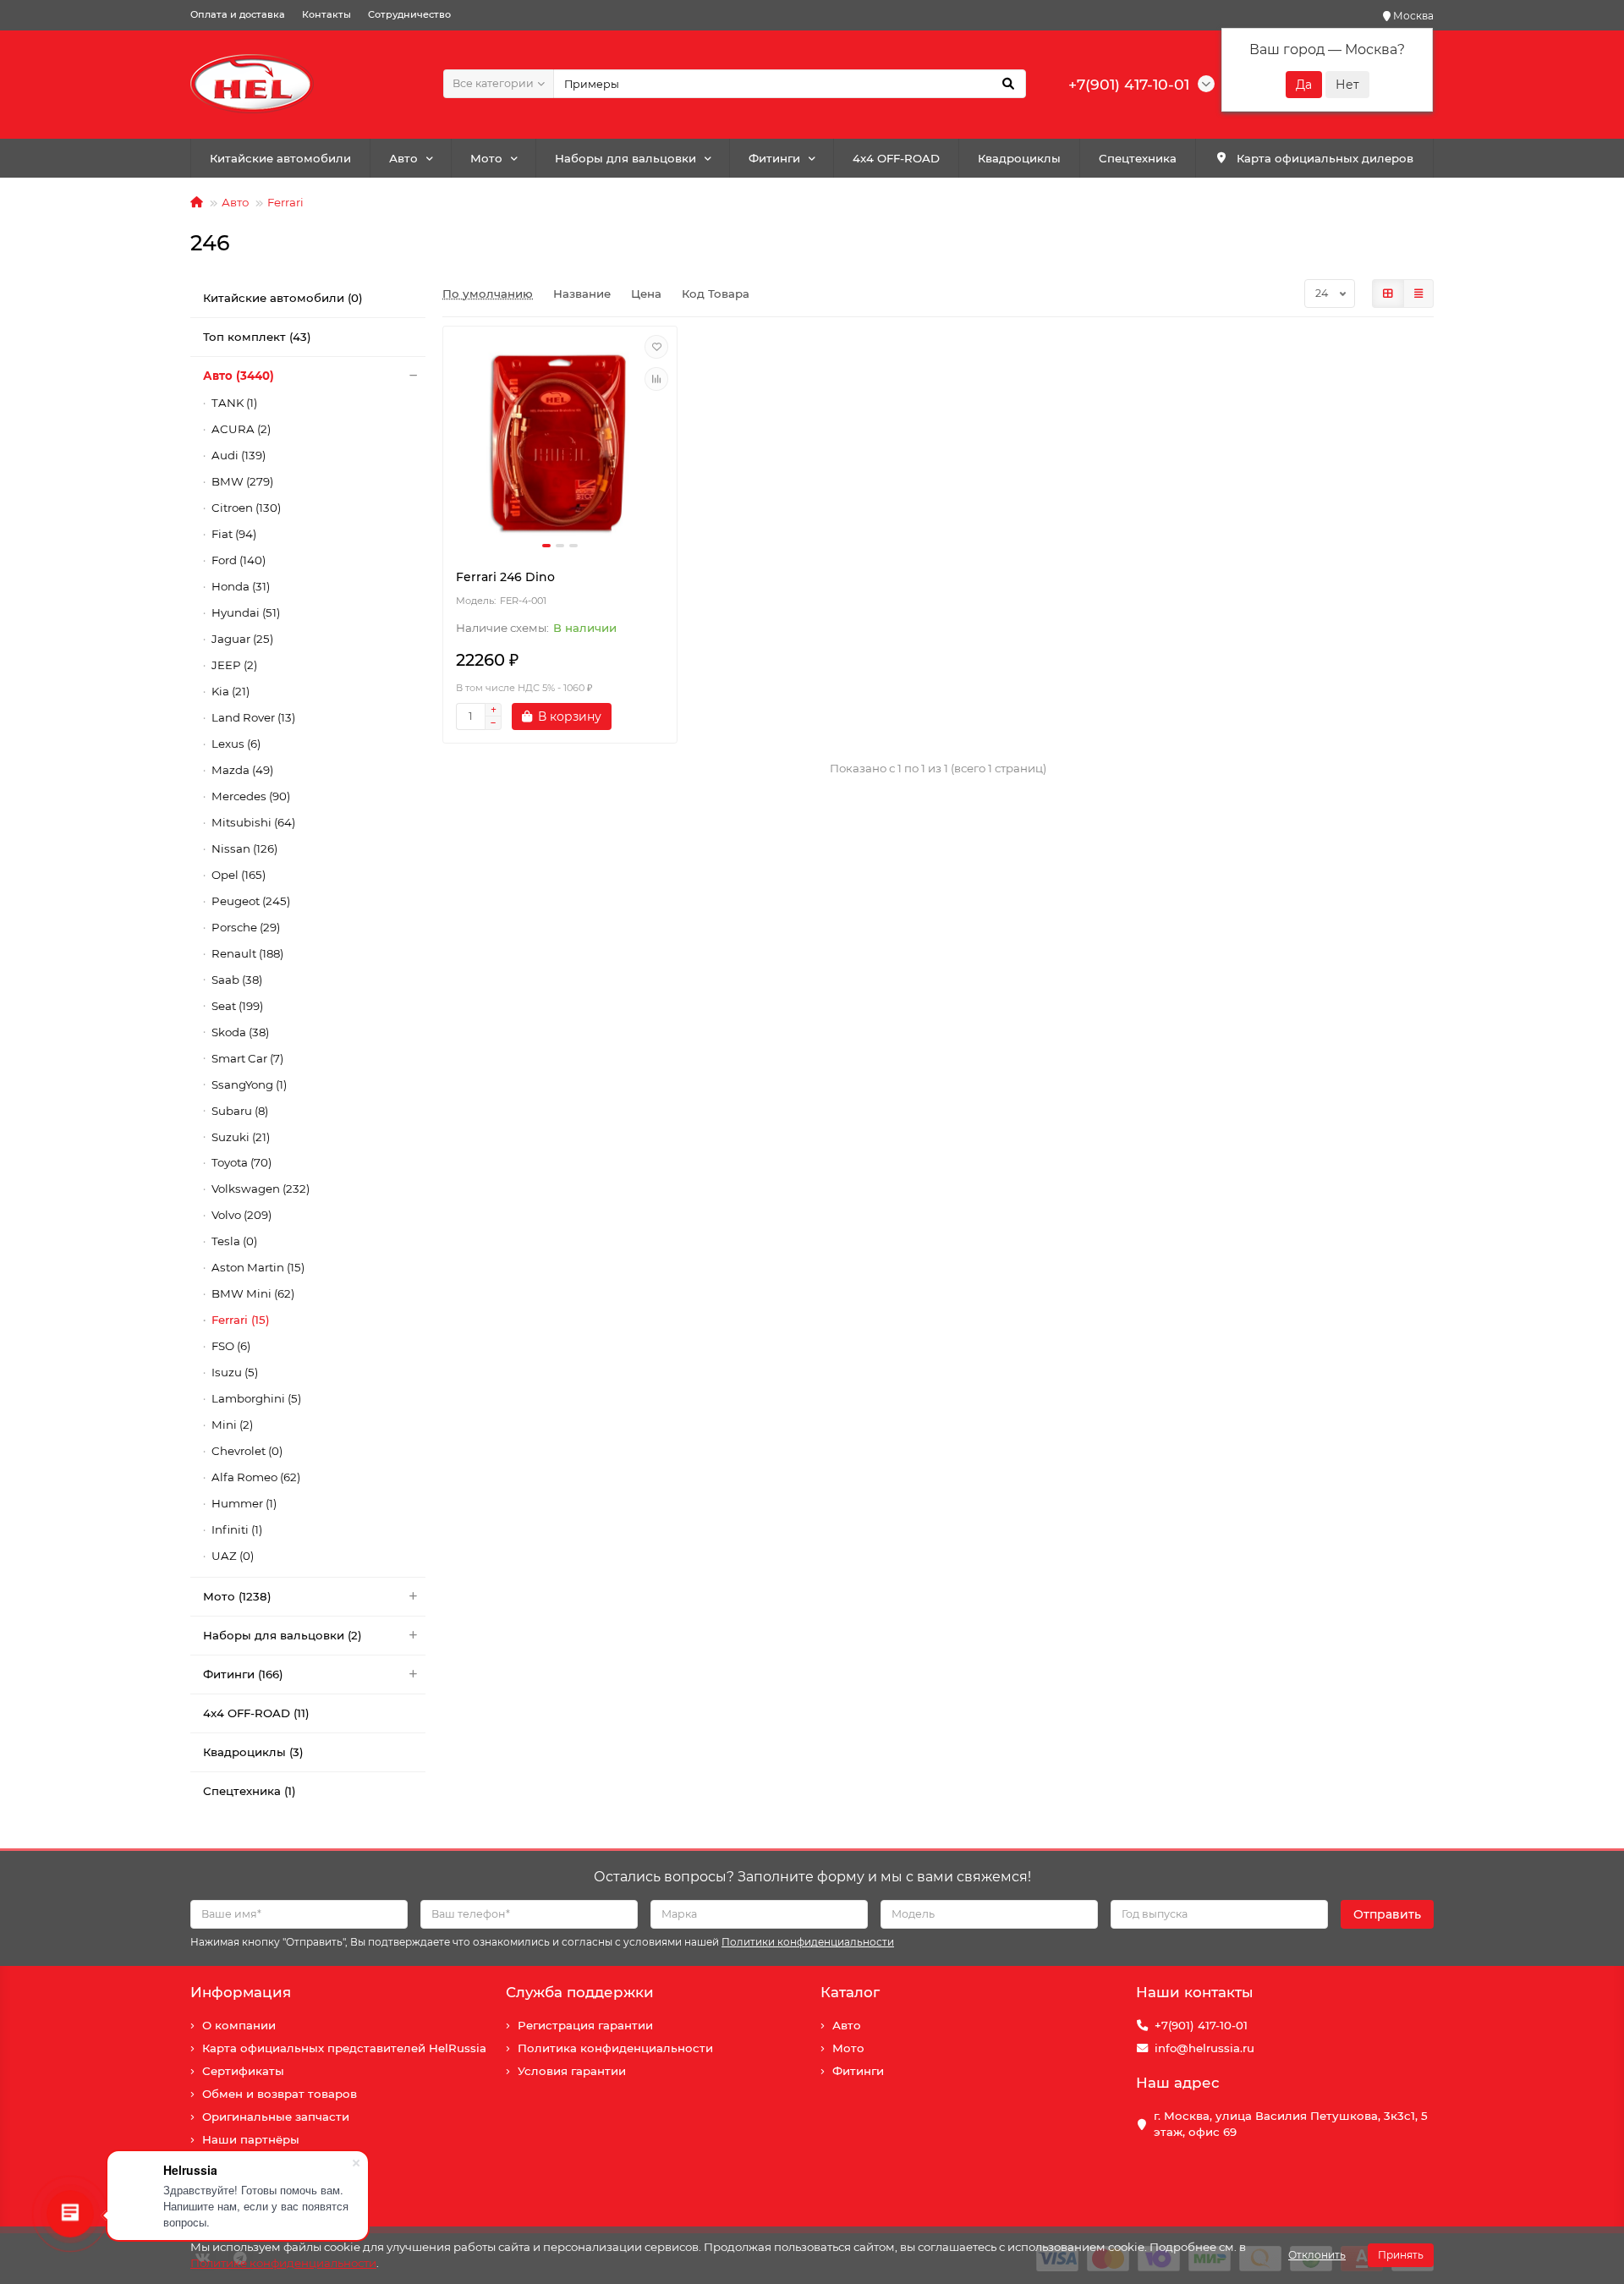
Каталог (850, 1992)
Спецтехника (1138, 158)
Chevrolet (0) (247, 1451)
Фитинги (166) (243, 1674)
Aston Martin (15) (258, 1267)
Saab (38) (237, 980)
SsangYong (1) (249, 1084)
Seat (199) (237, 1006)
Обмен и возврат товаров (280, 2094)
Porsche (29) (246, 927)
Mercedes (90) (251, 796)
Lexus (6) (236, 744)
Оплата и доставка (238, 14)
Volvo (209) (241, 1215)
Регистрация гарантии (585, 2025)
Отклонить (1317, 2255)
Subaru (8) (240, 1111)
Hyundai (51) (246, 612)
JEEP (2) (234, 665)
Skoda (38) (240, 1032)
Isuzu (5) (235, 1372)
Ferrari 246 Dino (505, 577)
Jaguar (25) (242, 639)
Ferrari (285, 202)
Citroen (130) (246, 508)
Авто (403, 158)
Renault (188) (247, 953)
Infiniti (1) (237, 1529)
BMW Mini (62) (253, 1293)
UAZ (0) (233, 1556)
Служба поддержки (580, 1992)
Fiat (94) (234, 534)
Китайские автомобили (280, 158)
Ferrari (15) (241, 1320)
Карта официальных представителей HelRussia (344, 2048)
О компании (239, 2025)
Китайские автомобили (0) (283, 298)
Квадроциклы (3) (253, 1752)
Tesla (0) (234, 1241)
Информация (241, 1992)
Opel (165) (239, 875)
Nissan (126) (244, 848)
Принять (1401, 2255)
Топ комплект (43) (257, 337)
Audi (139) (239, 455)
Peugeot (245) (251, 901)
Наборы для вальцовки (625, 158)
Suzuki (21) (241, 1137)
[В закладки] (656, 347)
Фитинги (774, 158)
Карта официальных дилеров (1325, 158)
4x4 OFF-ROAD (896, 158)
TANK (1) (234, 403)
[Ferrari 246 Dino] (560, 443)
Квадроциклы (1019, 158)
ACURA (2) (241, 429)
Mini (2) (232, 1425)
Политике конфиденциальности (283, 2263)
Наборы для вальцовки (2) (283, 1635)
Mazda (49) (242, 770)
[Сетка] (1388, 294)
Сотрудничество (409, 14)
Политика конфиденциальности (615, 2048)
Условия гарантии (572, 2071)
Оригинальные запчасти (276, 2117)
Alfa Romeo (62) (256, 1477)
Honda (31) (241, 586)
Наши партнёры (251, 2139)
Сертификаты (243, 2071)
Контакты (326, 14)
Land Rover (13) (253, 717)
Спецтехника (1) (250, 1791)
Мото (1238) (237, 1596)
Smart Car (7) (247, 1058)
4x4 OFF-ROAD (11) (256, 1713)
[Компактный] (1418, 294)
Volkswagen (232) (261, 1189)
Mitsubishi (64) (253, 822)
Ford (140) (239, 560)
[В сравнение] (656, 379)
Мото (486, 158)
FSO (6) (231, 1346)
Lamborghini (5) (256, 1398)
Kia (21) (230, 691)
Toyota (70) (241, 1162)
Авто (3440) (239, 376)
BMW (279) (242, 481)
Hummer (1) (244, 1503)
